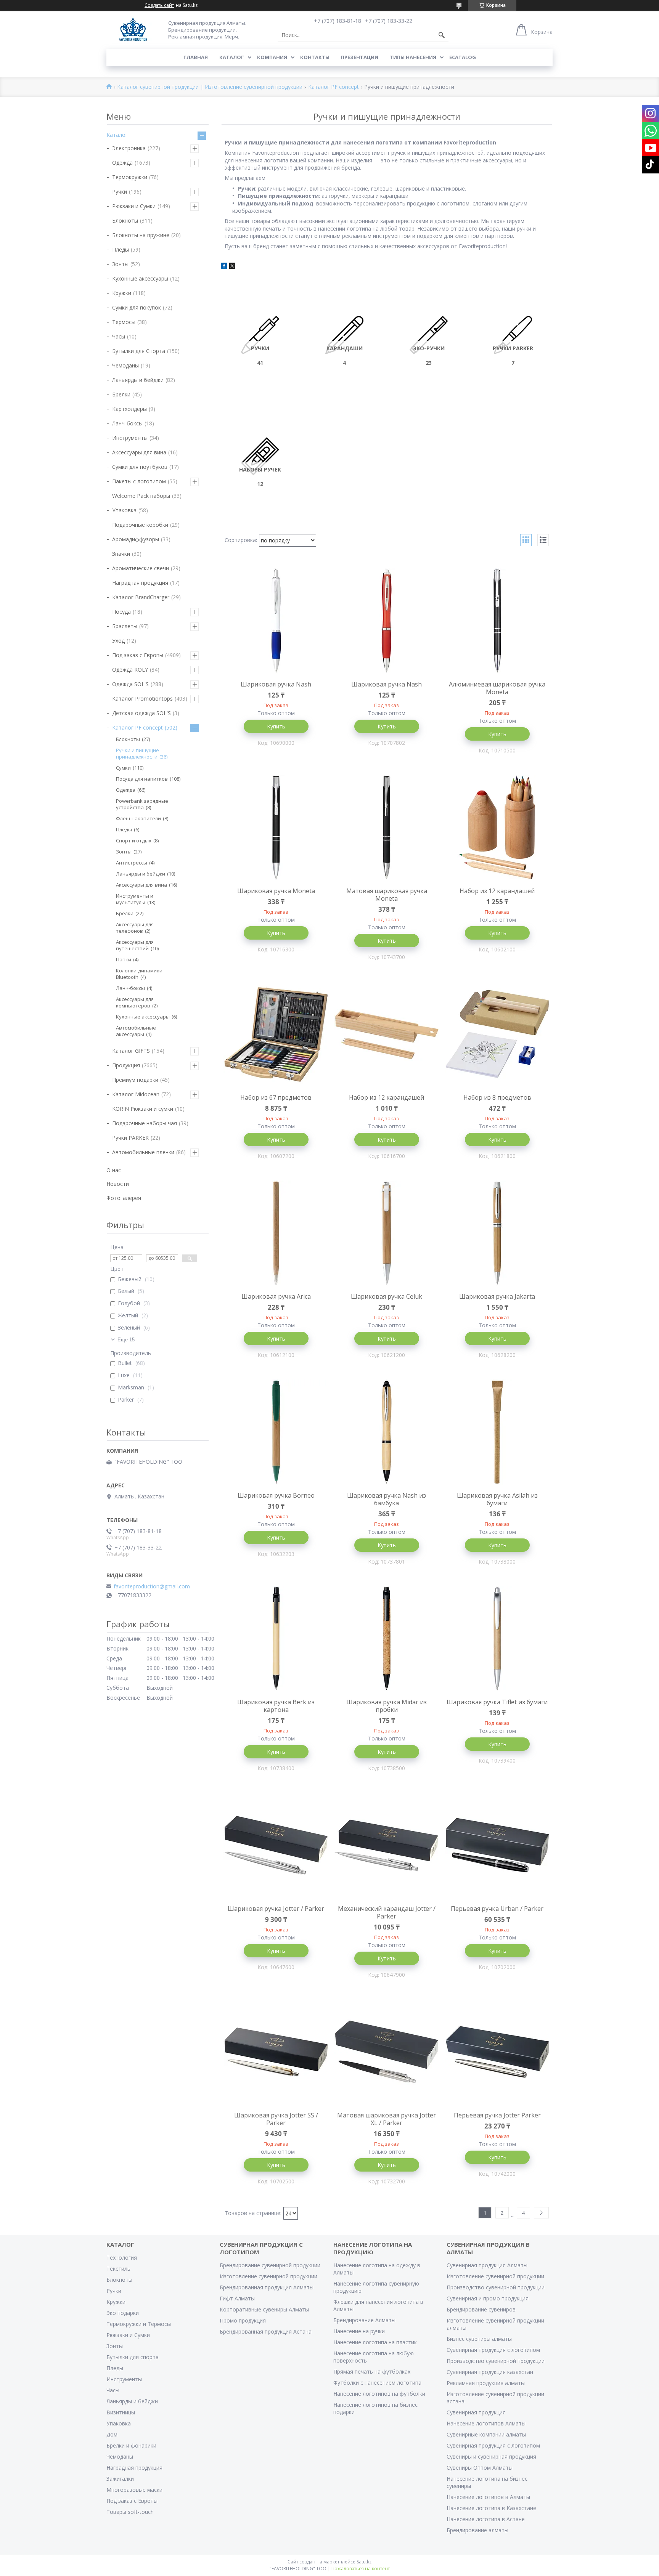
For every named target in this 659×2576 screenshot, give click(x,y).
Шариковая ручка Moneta (276, 891)
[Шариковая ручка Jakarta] (497, 1233)
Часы (119, 336)
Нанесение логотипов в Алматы (488, 2497)
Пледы (121, 249)
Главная (196, 57)
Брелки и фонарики (131, 2445)
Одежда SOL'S (130, 684)
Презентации (360, 57)
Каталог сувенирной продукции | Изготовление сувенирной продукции (210, 87)
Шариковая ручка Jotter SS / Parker (276, 2119)
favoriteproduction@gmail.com (152, 1586)
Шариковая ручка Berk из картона (276, 1706)
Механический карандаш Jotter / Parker (387, 1912)
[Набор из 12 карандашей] (497, 828)
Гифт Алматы (237, 2298)
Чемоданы (125, 365)
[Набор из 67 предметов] (276, 1034)
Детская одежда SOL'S (141, 713)
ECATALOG (463, 57)
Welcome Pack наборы (141, 496)
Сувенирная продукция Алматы (487, 2265)
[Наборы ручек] (260, 456)
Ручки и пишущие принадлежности (137, 753)
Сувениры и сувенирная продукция (491, 2457)
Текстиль (118, 2269)
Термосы (124, 322)
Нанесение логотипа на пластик (375, 2342)
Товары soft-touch (130, 2512)
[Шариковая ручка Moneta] (276, 828)
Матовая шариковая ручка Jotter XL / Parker (387, 2119)
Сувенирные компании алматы (486, 2434)
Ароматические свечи (141, 568)
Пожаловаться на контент (361, 2569)
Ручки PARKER (130, 1138)
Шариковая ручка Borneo (276, 1495)
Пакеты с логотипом (139, 481)
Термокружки (130, 177)
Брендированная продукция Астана (266, 2331)
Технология (122, 2258)
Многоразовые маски (134, 2490)
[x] (232, 267)
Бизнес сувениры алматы (479, 2339)
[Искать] (442, 35)
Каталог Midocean (136, 1094)
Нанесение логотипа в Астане (486, 2519)
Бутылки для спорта (133, 2357)
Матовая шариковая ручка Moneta (387, 895)
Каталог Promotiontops (142, 699)
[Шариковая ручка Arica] (276, 1233)
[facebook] (224, 267)
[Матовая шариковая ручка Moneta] (387, 828)
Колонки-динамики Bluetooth (139, 974)
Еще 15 (126, 1340)
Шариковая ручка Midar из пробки (387, 1706)
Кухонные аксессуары (140, 278)
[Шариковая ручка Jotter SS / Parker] (276, 2052)
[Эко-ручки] (429, 335)
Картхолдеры (129, 409)
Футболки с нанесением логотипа (377, 2383)
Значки (121, 554)
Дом (112, 2434)
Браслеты (125, 626)
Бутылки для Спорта (139, 351)
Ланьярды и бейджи (138, 380)
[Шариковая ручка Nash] (276, 621)
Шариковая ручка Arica (276, 1296)
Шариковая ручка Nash (276, 684)
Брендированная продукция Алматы (267, 2287)
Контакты (315, 57)
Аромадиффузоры (136, 539)
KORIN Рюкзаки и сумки (143, 1109)
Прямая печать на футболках (372, 2371)
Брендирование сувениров (481, 2309)
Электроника (129, 148)
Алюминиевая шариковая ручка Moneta (497, 688)
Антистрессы (132, 863)
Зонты (120, 264)
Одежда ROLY (130, 670)
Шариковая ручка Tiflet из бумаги (497, 1702)
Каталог (232, 57)
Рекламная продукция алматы (486, 2383)
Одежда (122, 163)
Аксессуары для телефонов (135, 928)
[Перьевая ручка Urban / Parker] (497, 1845)
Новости (118, 1184)
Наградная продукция (140, 583)
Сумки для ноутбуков (140, 467)
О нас (114, 1170)
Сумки (123, 768)
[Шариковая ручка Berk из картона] (276, 1639)
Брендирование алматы (477, 2530)
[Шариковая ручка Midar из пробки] (387, 1639)
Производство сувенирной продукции (496, 2287)
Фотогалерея (124, 1198)
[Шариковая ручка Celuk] (387, 1233)
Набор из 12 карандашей (497, 891)
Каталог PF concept (334, 87)
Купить (276, 726)
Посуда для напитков (142, 779)
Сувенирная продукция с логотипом (493, 2350)
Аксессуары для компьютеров (135, 1002)
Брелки (121, 394)
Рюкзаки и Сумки (134, 206)
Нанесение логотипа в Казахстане (491, 2508)
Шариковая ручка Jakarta (497, 1296)
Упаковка (124, 510)
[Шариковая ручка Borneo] (276, 1432)
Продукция (126, 1065)
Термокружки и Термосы (139, 2324)
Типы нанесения (413, 57)
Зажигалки (120, 2479)
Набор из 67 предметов (276, 1097)
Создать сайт (159, 5)
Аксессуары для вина (139, 452)
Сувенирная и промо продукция (488, 2298)
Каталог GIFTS (131, 1051)
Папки (124, 959)
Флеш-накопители (138, 818)
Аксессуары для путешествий (135, 945)
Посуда (121, 612)
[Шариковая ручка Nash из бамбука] (387, 1432)
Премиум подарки (135, 1080)
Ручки (120, 192)
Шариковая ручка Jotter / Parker (276, 1909)
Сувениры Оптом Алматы (480, 2468)
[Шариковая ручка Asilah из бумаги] (497, 1432)
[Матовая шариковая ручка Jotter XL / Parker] (387, 2052)
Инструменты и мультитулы (135, 899)
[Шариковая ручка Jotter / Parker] (276, 1845)
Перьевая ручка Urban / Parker (497, 1909)
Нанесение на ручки (359, 2331)
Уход (118, 641)
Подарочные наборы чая (145, 1123)
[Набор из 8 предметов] (497, 1034)
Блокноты (125, 221)
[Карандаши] (345, 335)
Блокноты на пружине (141, 235)
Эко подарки (123, 2313)
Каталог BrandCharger (141, 597)
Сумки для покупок (137, 307)
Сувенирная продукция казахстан (490, 2372)
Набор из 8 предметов (497, 1097)
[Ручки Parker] (513, 335)
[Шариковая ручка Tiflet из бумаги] (497, 1639)
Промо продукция (243, 2320)
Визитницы (121, 2412)
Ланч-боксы (127, 423)
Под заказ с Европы (138, 655)
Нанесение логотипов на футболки (379, 2394)
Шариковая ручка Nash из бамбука (387, 1499)
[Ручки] (260, 335)
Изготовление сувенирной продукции (268, 2276)
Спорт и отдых (134, 840)
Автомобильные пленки (143, 1152)
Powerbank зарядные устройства (142, 804)
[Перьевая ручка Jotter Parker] (497, 2052)
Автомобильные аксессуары (136, 1031)
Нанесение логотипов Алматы (486, 2423)
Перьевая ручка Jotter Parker (497, 2115)
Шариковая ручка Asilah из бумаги (497, 1499)
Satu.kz (364, 2562)
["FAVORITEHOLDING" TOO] (133, 30)
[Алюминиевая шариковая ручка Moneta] (497, 621)
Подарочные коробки (140, 525)
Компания (272, 57)
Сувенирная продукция (476, 2412)
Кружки (122, 293)
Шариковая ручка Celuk (387, 1296)
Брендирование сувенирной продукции (270, 2265)
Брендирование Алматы (364, 2320)
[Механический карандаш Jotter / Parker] (387, 1845)
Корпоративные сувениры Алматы (264, 2309)
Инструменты (130, 438)
